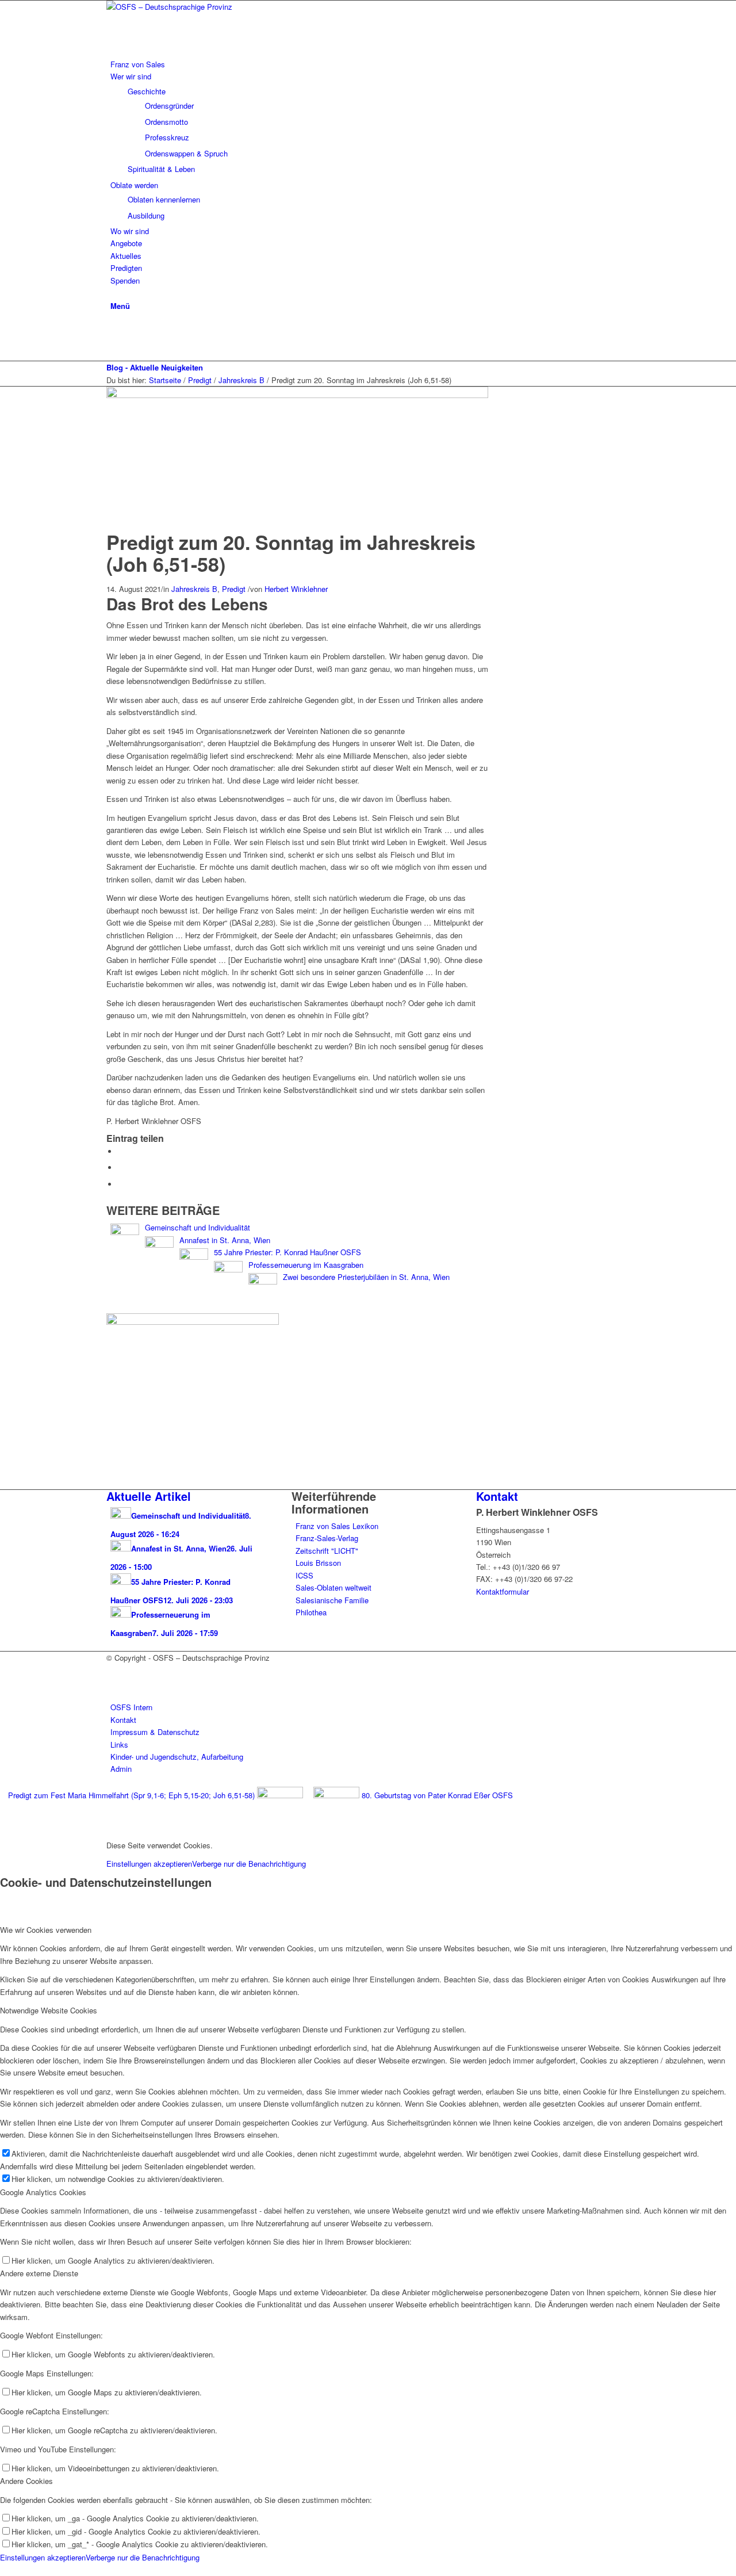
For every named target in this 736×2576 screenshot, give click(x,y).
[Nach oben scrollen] (3, 2569)
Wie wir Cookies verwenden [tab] (46, 1930)
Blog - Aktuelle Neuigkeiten (155, 367)
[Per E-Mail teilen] (121, 1184)
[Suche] (113, 293)
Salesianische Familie (332, 1600)
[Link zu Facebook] (113, 329)
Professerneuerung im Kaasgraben (306, 1265)
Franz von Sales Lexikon (337, 1526)
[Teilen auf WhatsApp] (121, 1167)
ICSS (304, 1575)
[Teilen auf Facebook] (121, 1151)
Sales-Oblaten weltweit (333, 1587)
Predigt (234, 589)
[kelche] (297, 395)
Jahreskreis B (194, 589)
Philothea (311, 1612)
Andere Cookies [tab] (26, 2481)
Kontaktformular (503, 1591)
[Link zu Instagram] (113, 343)
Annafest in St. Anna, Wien (225, 1240)
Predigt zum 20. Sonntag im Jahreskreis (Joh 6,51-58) (291, 553)
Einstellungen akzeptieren (149, 1864)
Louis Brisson (318, 1563)
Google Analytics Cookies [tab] (43, 2192)
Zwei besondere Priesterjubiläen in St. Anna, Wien (366, 1277)
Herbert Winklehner (296, 589)
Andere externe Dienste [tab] (39, 2273)
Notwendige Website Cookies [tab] (49, 2010)
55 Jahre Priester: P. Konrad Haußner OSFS (287, 1252)
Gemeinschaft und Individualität (198, 1227)
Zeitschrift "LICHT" (327, 1551)
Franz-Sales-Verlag (327, 1538)
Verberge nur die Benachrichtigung (249, 1864)
